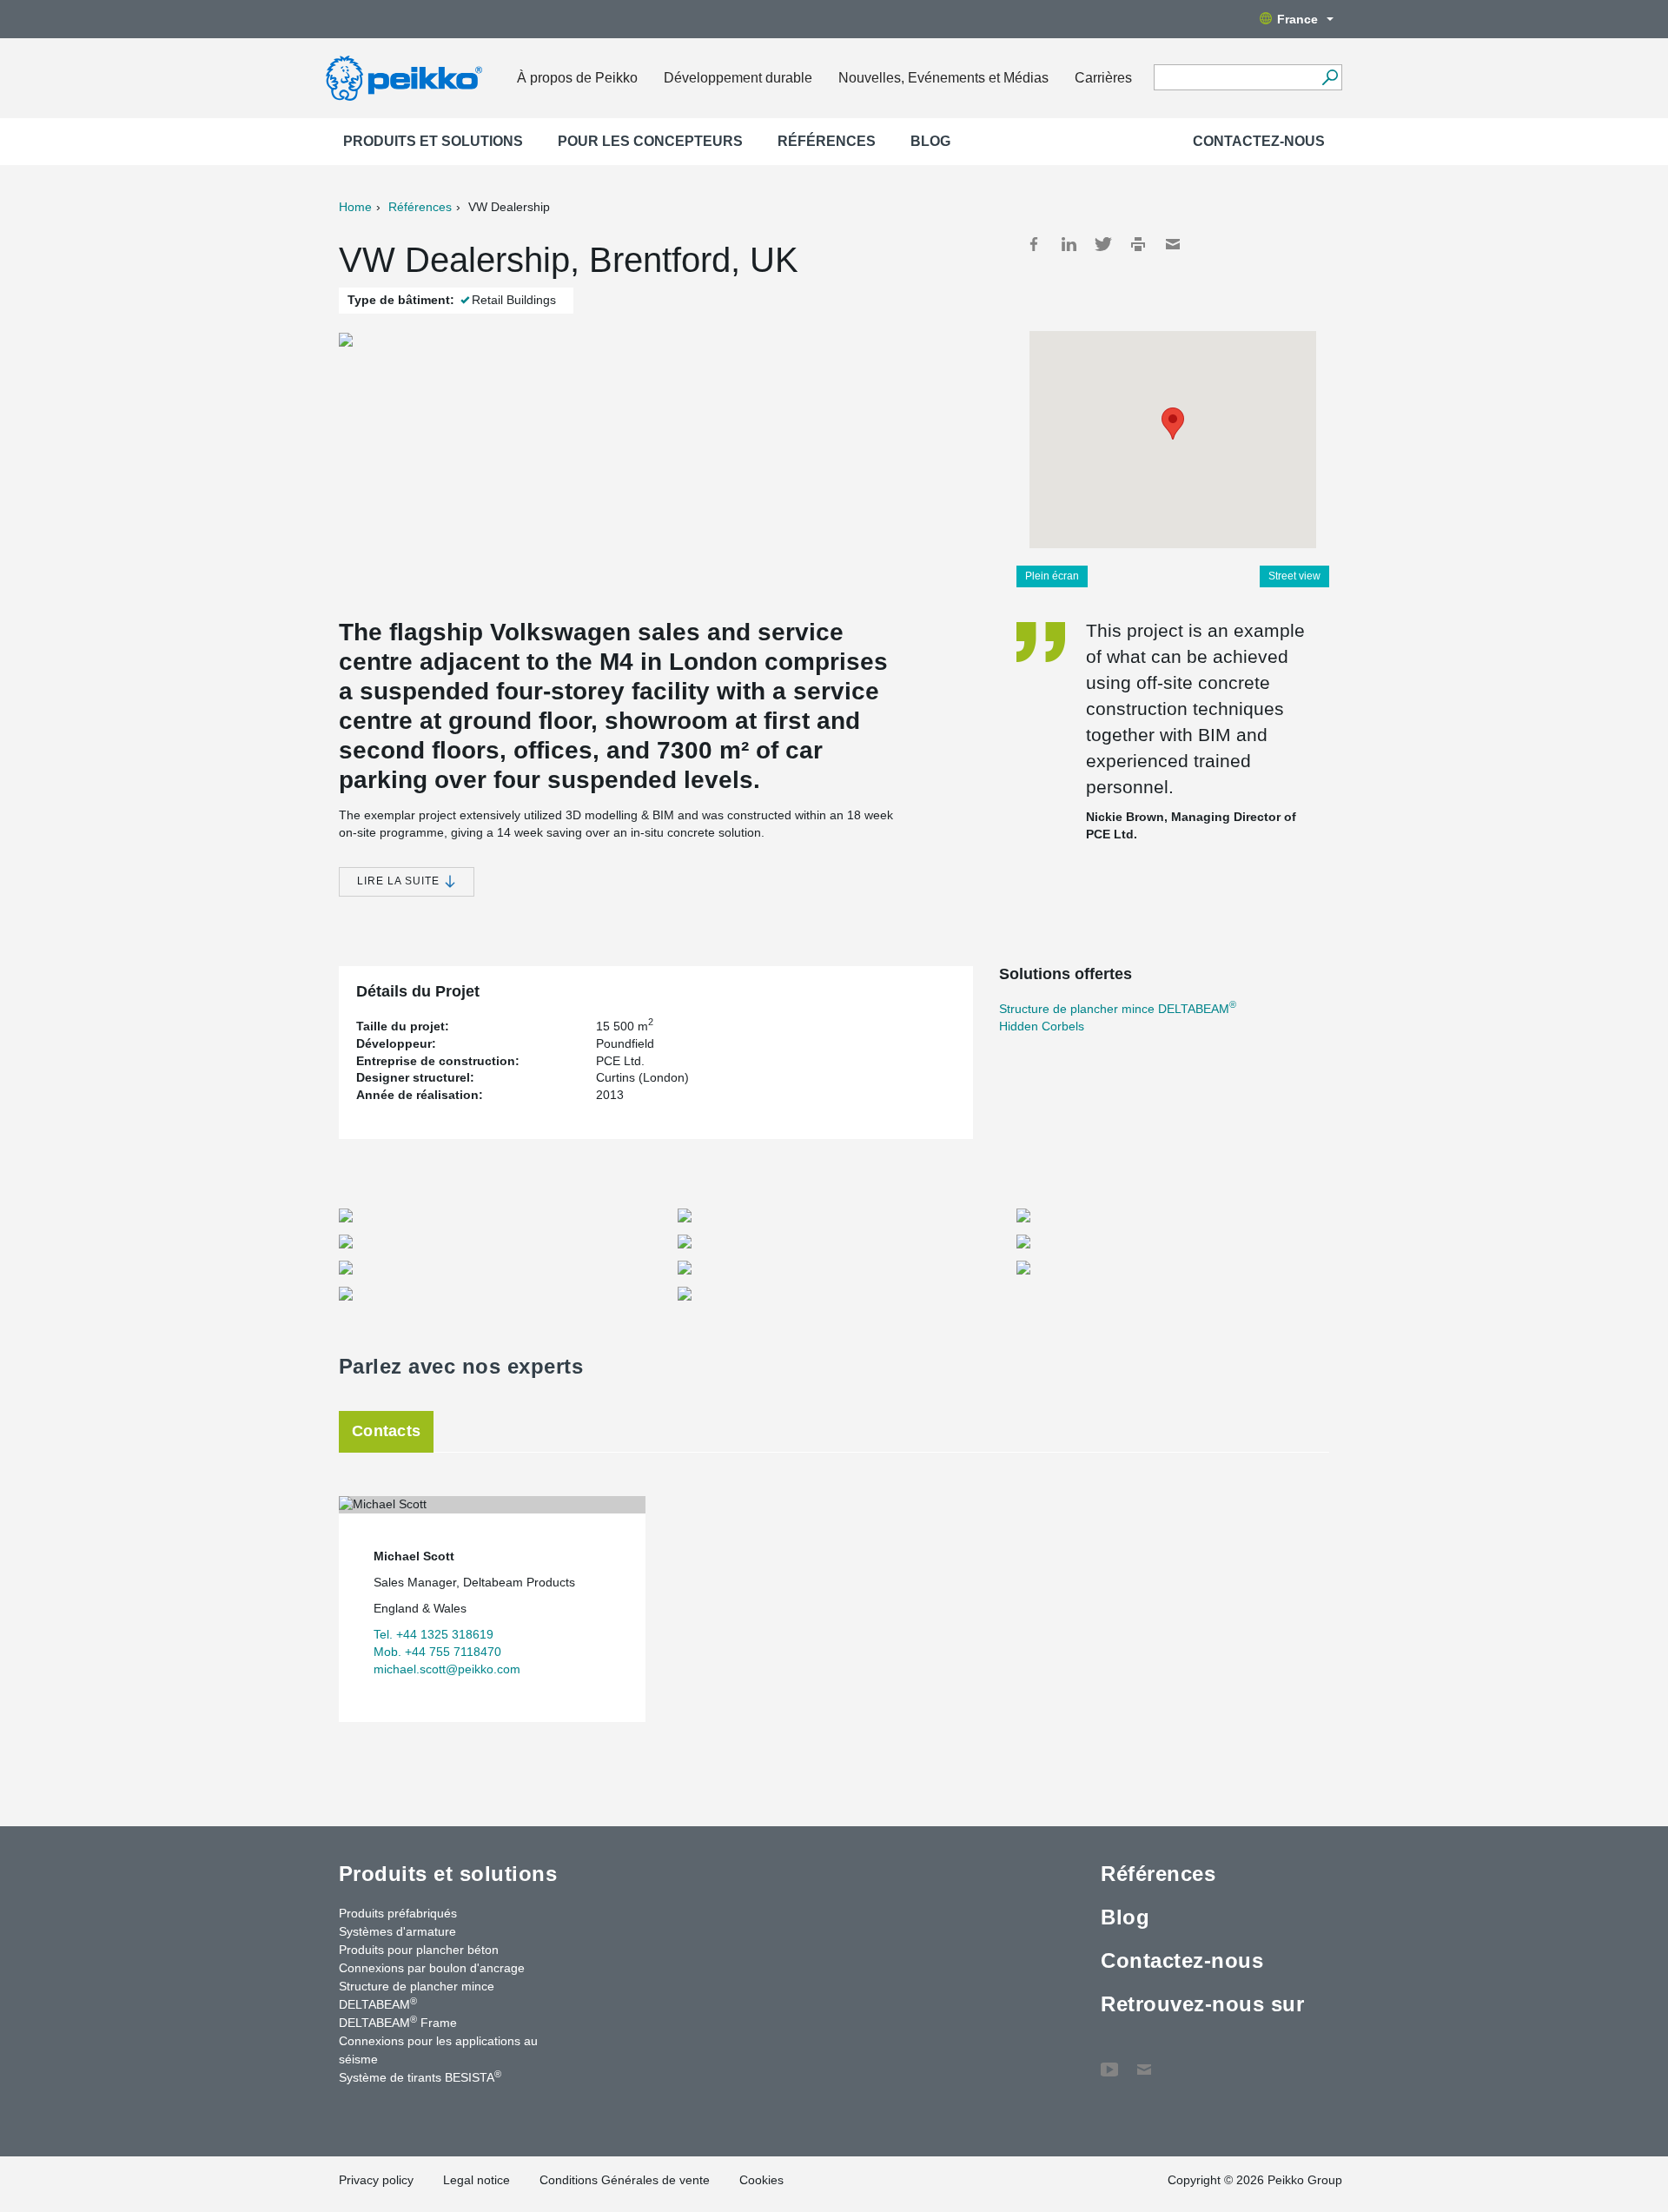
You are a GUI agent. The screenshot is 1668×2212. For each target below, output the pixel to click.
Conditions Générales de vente (625, 2180)
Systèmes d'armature (397, 1931)
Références (827, 141)
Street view (1294, 576)
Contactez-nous (1259, 141)
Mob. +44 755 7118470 (437, 1652)
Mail (1173, 244)
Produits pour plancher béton (419, 1950)
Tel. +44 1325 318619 (434, 1634)
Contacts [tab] (386, 1431)
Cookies (761, 2180)
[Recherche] (1330, 77)
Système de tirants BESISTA (420, 2076)
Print (1138, 244)
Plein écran (1052, 576)
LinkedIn (1069, 244)
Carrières (1103, 78)
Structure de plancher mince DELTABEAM (1118, 1009)
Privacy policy (376, 2180)
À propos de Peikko (577, 78)
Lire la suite (400, 881)
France (1297, 19)
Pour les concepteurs (650, 141)
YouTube (1109, 2061)
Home (355, 207)
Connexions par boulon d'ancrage (432, 1968)
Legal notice (477, 2180)
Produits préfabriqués (398, 1913)
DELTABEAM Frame (398, 2022)
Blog (930, 141)
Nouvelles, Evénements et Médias (943, 78)
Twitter (1103, 244)
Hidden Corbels (1042, 1026)
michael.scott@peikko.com (447, 1669)
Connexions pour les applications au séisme (438, 2050)
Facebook (1034, 244)
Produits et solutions (433, 141)
